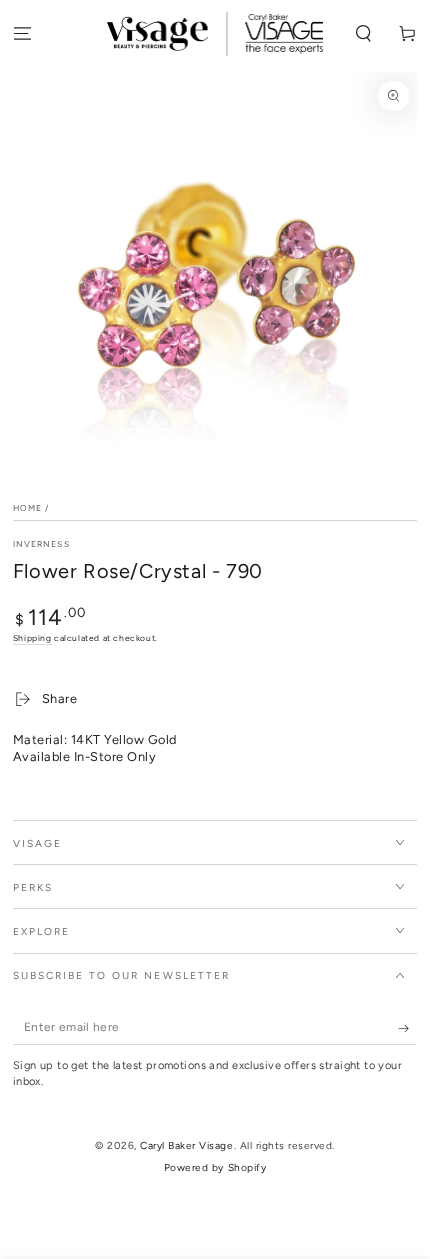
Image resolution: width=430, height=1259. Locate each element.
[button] (364, 34)
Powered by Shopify (215, 1167)
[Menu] (22, 34)
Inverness (41, 544)
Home (27, 508)
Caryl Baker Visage (186, 1145)
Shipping (32, 638)
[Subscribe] (408, 1028)
